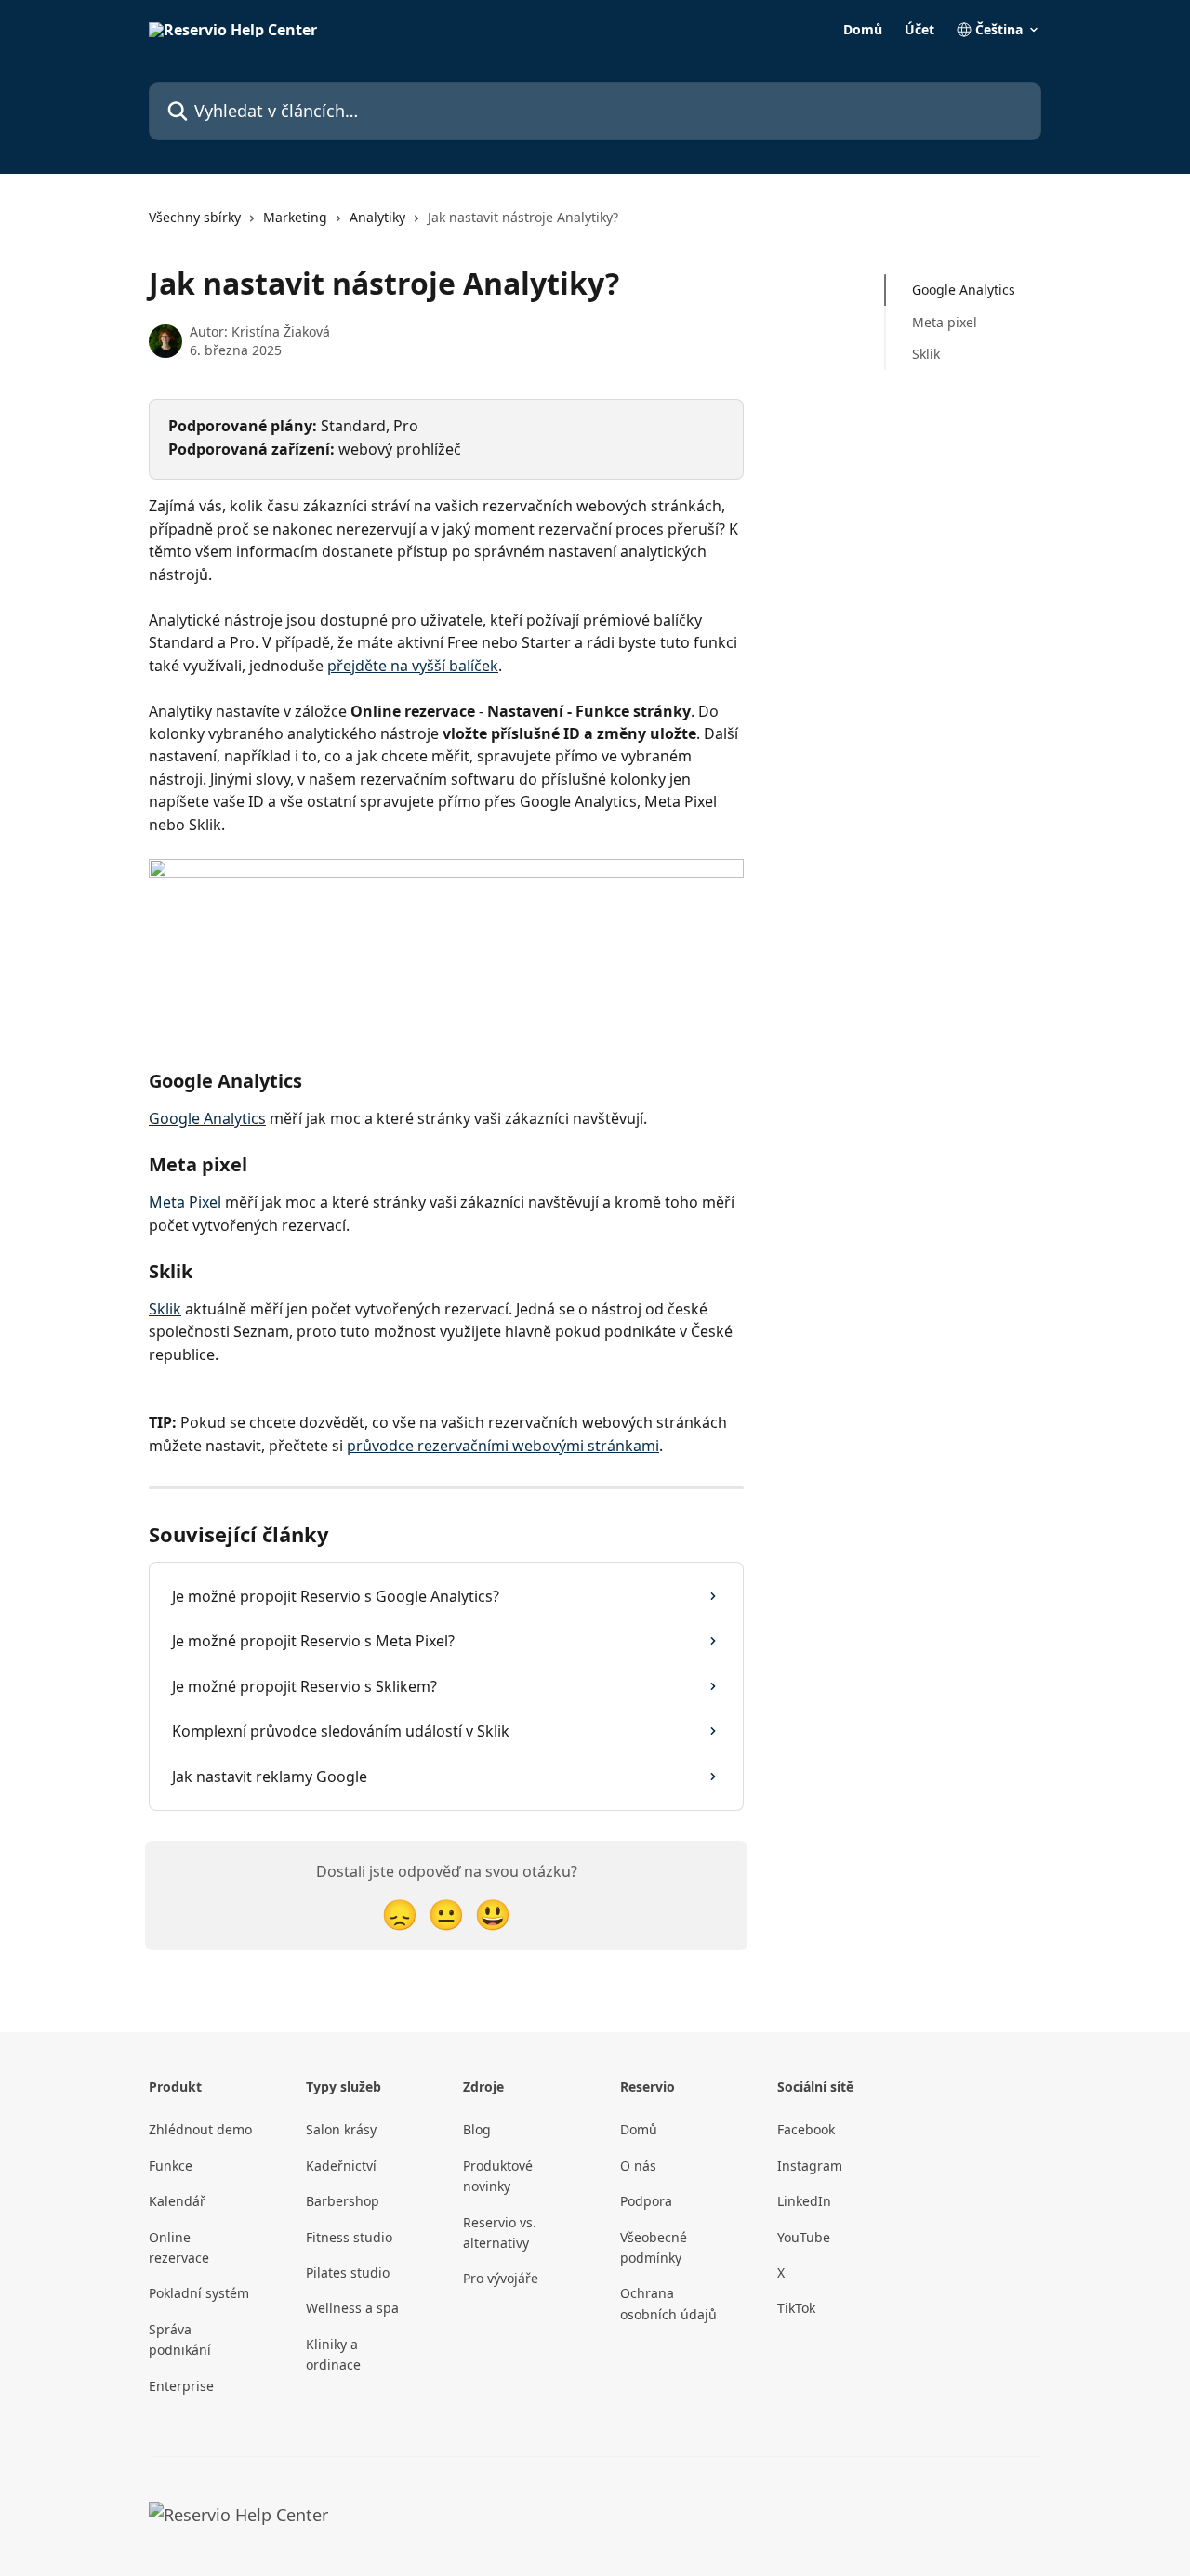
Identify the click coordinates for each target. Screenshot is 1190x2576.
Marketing (295, 217)
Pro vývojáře (501, 2278)
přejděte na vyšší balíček (413, 666)
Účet (919, 30)
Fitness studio (349, 2237)
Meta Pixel (185, 1202)
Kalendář (177, 2201)
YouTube (804, 2237)
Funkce (171, 2166)
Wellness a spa (352, 2308)
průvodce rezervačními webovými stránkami (503, 1446)
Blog (477, 2129)
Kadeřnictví (341, 2166)
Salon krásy (341, 2129)
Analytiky (377, 217)
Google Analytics (207, 1118)
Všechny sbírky (195, 217)
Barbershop (343, 2201)
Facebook (806, 2129)
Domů (863, 30)
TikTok (796, 2308)
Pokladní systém (199, 2293)
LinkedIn (804, 2201)
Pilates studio (348, 2272)
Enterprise (181, 2386)
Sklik (165, 1309)
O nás (638, 2166)
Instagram (810, 2166)
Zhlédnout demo (200, 2129)
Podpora (646, 2201)
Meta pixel (945, 321)
